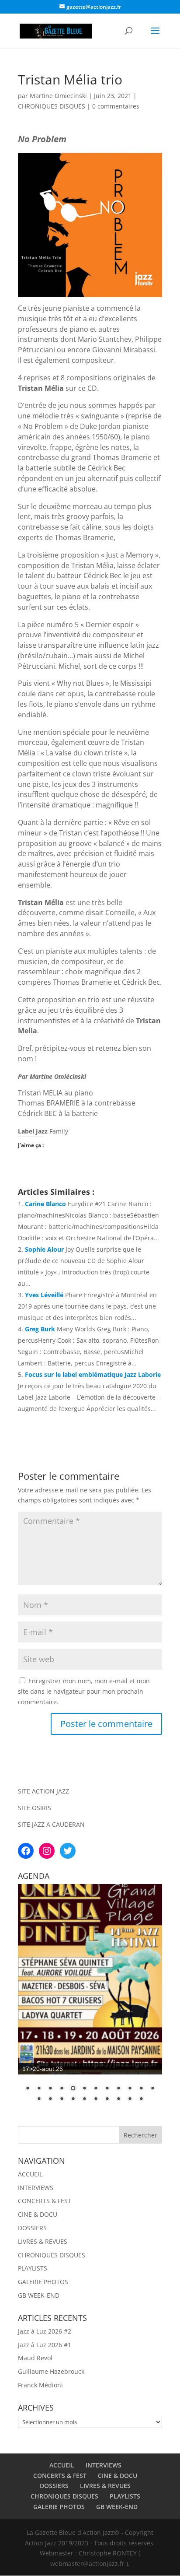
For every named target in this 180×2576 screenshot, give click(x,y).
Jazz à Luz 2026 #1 (45, 2345)
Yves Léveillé (44, 1295)
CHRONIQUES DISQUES (52, 106)
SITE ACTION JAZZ (43, 1791)
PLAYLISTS (33, 2268)
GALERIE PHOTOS (43, 2282)
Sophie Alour (44, 1249)
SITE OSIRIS (35, 1808)
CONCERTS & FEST (45, 2201)
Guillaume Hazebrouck (51, 2371)
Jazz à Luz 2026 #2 (45, 2331)
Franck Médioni (40, 2385)
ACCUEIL (30, 2174)
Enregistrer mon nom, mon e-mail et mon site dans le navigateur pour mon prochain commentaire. (84, 1691)
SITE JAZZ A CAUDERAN (51, 1824)
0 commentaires (116, 106)
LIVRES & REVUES (43, 2241)
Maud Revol (35, 2358)
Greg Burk (40, 1329)
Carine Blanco (45, 1204)
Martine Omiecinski (58, 96)
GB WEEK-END (39, 2295)
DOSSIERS (32, 2228)
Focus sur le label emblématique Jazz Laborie (93, 1374)
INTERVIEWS (36, 2188)
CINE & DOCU (38, 2214)
